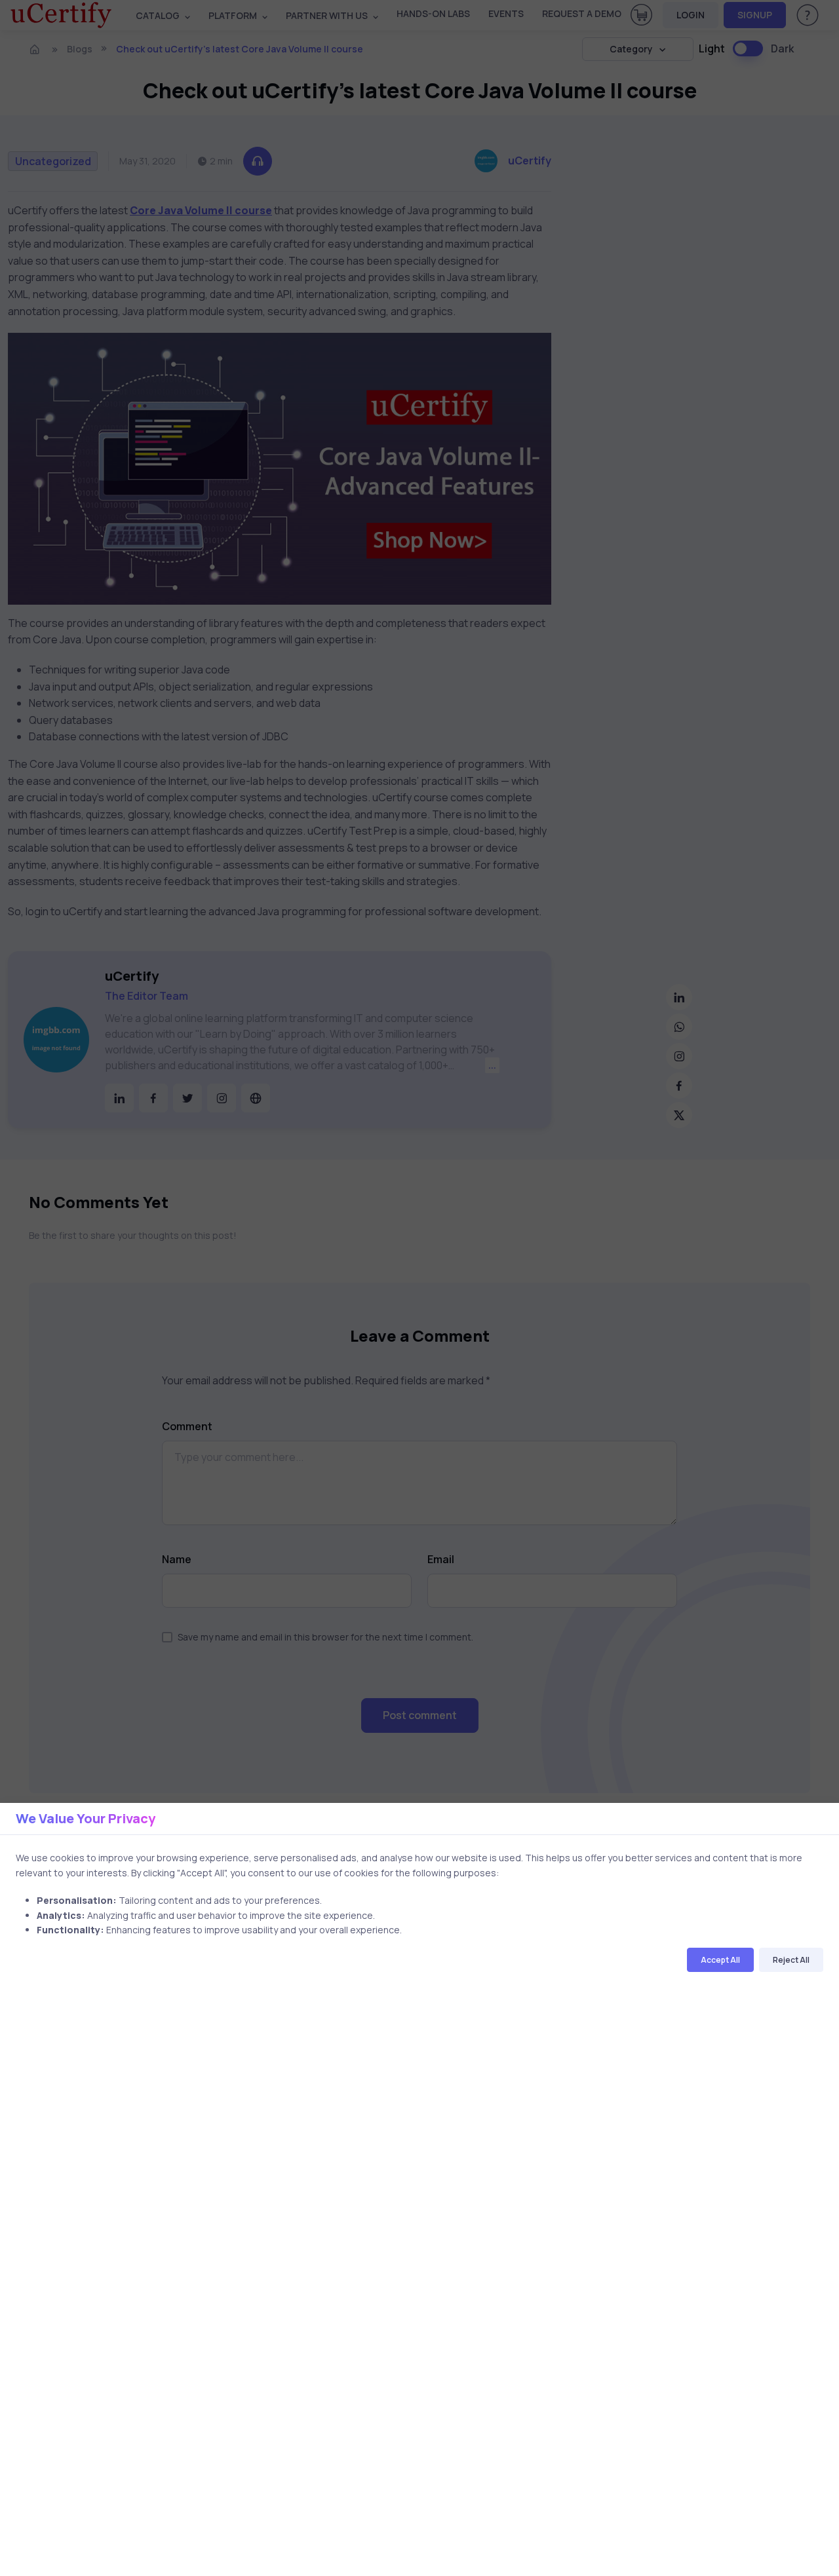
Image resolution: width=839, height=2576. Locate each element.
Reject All (791, 1960)
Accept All (720, 1960)
